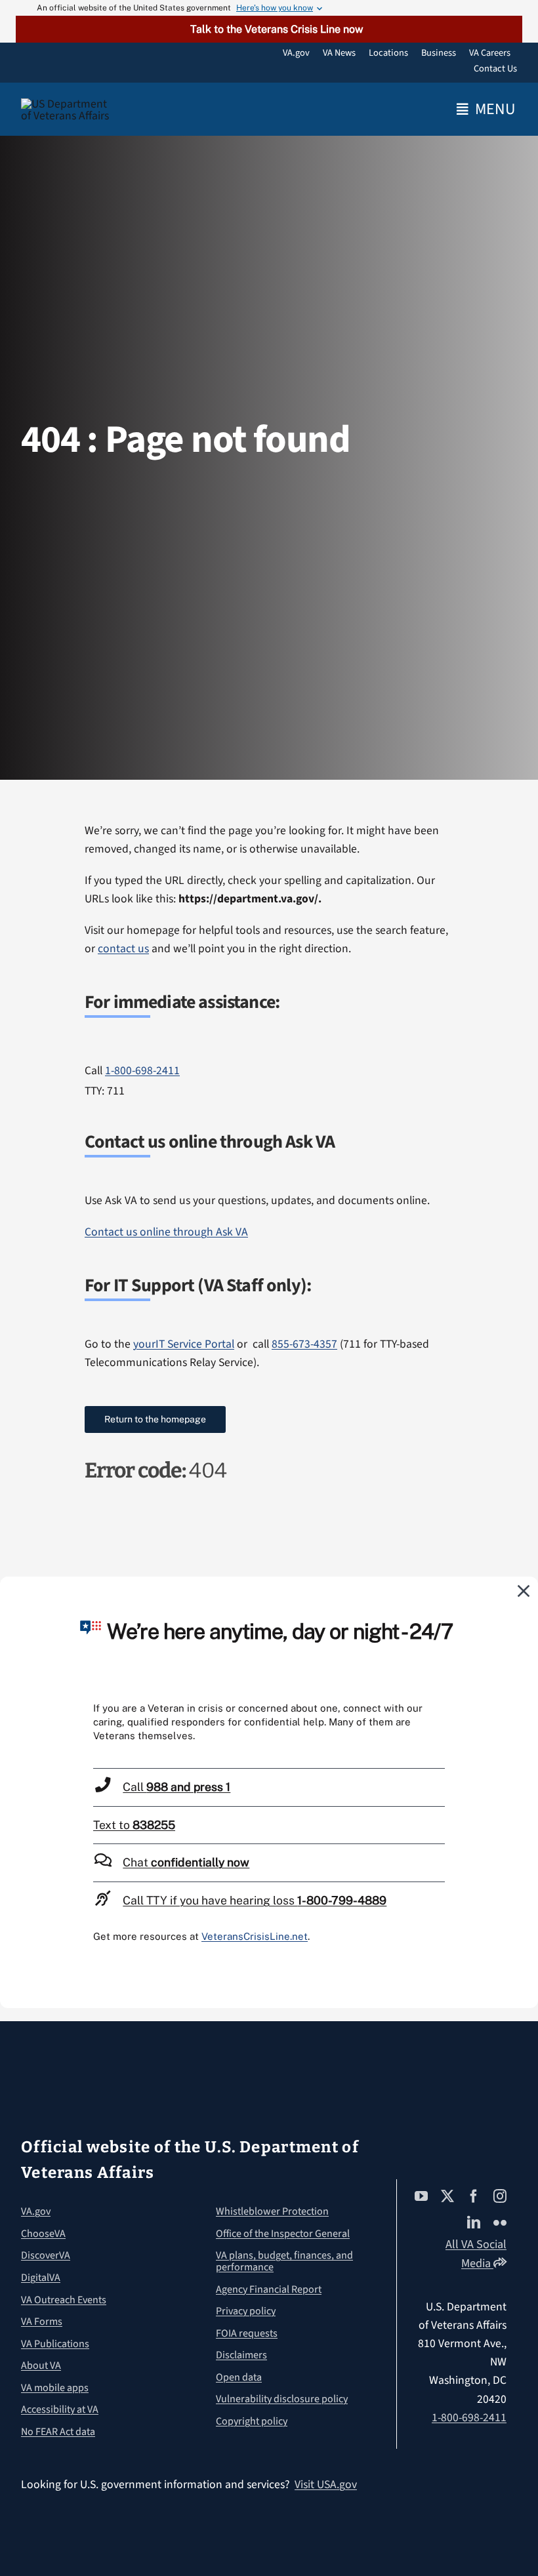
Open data (239, 2377)
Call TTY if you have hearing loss (255, 1900)
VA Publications (55, 2344)
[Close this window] (524, 1590)
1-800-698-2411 (142, 1071)
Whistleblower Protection (272, 2211)
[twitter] (447, 2196)
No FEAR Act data (58, 2432)
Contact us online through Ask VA (166, 1232)
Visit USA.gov (326, 2485)
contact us (123, 949)
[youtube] (421, 2196)
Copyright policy (252, 2421)
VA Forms (42, 2322)
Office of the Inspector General (283, 2234)
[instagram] (500, 2196)
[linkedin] (474, 2223)
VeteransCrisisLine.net (255, 1936)
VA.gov (36, 2211)
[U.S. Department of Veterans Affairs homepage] (69, 110)
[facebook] (474, 2196)
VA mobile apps (55, 2388)
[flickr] (500, 2223)
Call (176, 1787)
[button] (269, 29)
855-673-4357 (304, 1344)
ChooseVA (43, 2234)
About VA (41, 2365)
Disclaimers (241, 2355)
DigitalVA (41, 2278)
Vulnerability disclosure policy (282, 2399)
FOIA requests (247, 2333)
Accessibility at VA (60, 2409)
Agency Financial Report (269, 2289)
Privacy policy (246, 2311)
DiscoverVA (46, 2255)
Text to (134, 1825)
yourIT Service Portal (184, 1344)
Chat (186, 1862)
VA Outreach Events (64, 2300)
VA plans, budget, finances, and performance (284, 2261)
